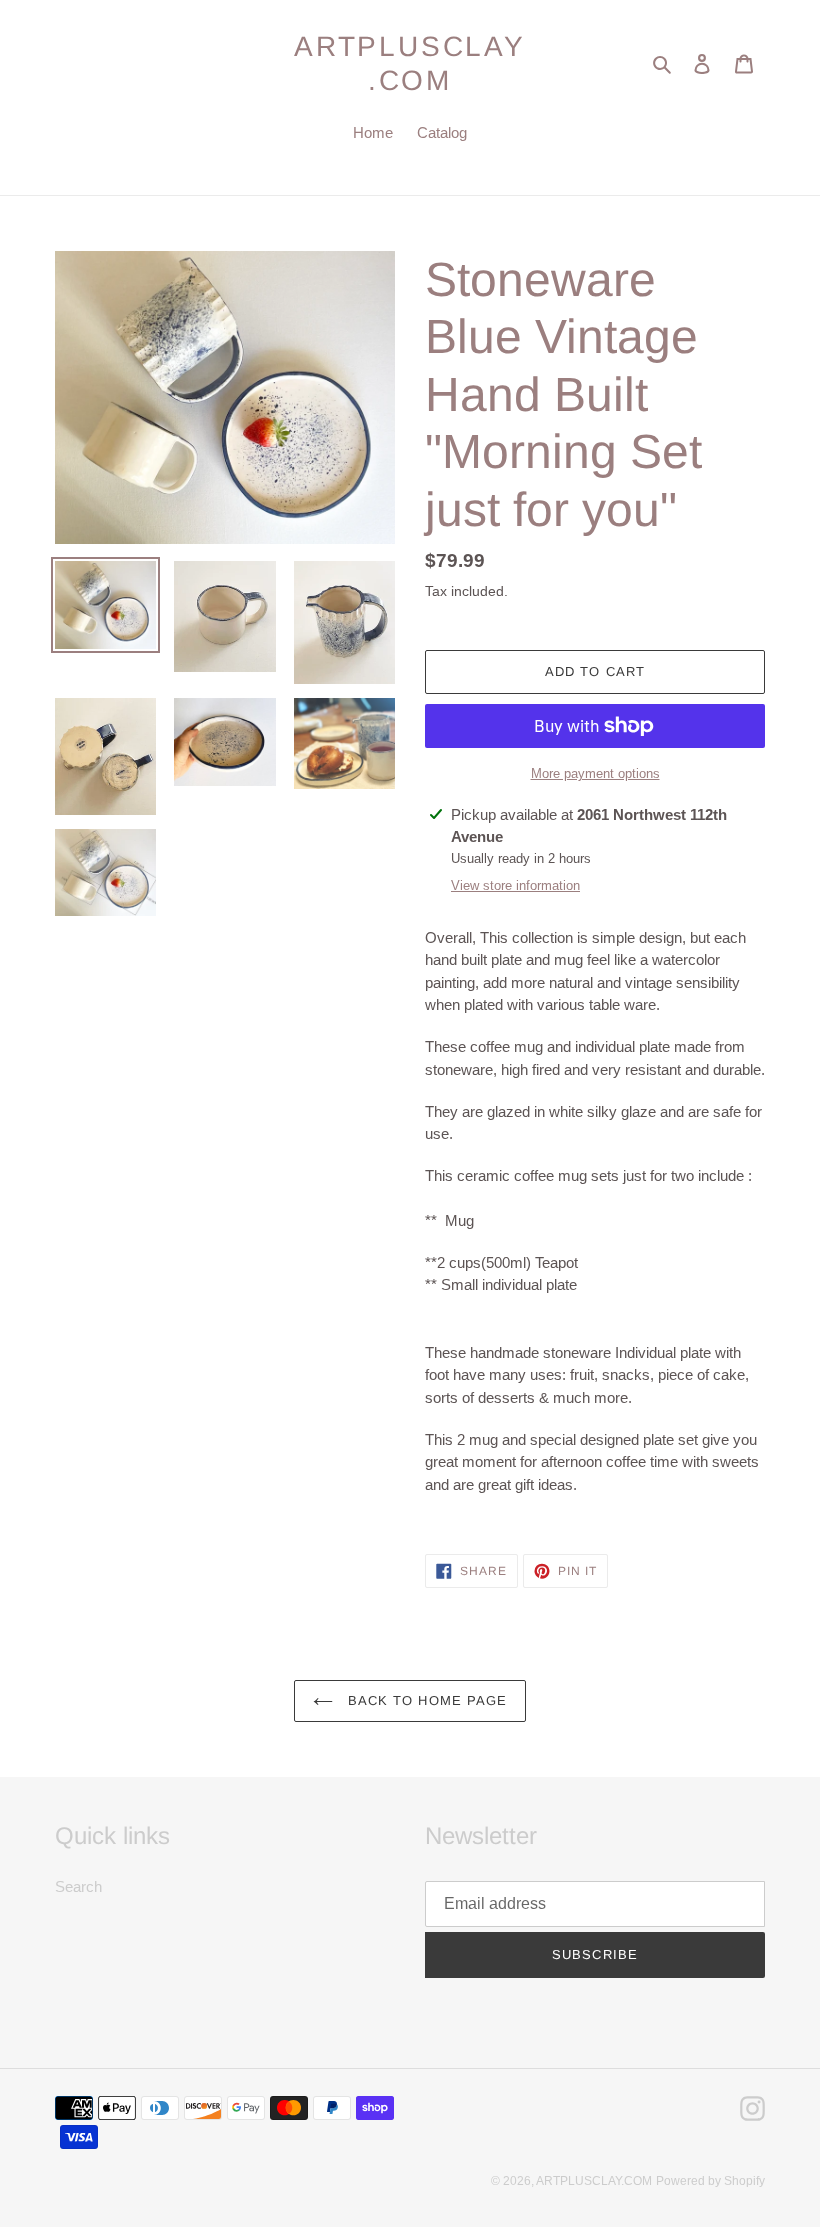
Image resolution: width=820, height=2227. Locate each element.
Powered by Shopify (710, 2181)
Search (78, 1886)
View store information (515, 885)
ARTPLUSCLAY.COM (410, 63)
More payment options (595, 773)
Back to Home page (425, 1700)
